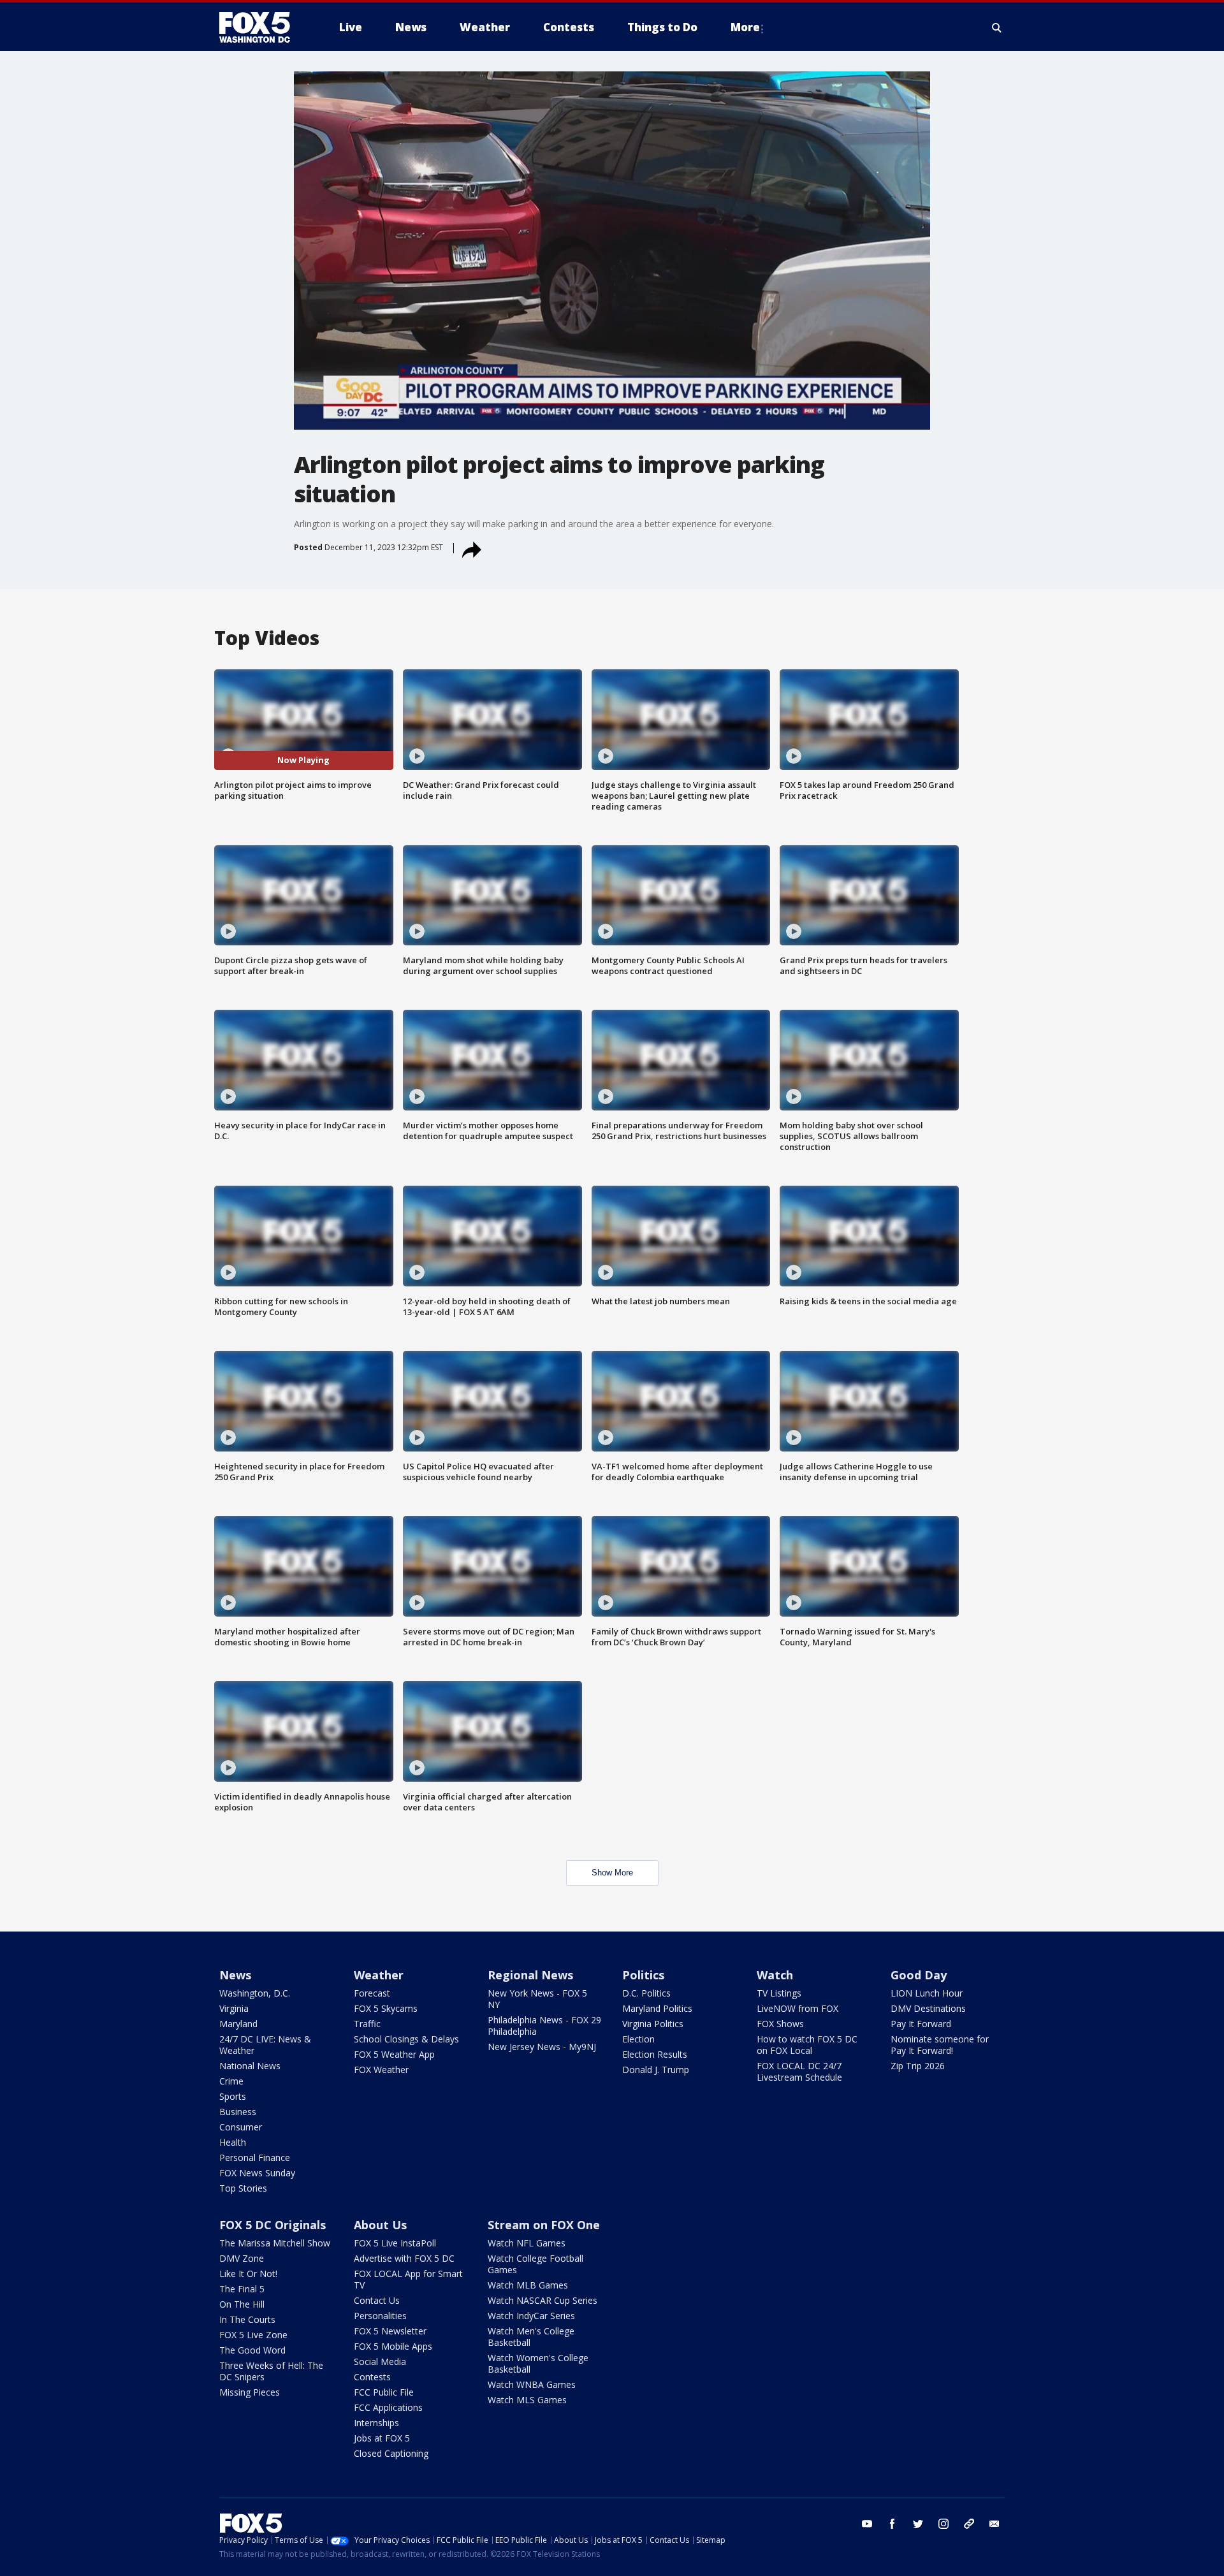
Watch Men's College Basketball (531, 2337)
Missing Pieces (250, 2392)
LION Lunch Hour (927, 1993)
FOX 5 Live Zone (253, 2335)
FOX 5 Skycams (386, 2008)
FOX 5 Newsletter (390, 2331)
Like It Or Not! (248, 2274)
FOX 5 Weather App (394, 2054)
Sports (233, 2096)
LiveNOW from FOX (798, 2008)
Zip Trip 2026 (918, 2066)
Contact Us (377, 2300)
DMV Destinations (928, 2008)
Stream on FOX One (544, 2225)
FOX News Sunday (257, 2173)
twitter (918, 2524)
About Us (380, 2225)
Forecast (372, 1993)
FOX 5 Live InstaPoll (395, 2243)
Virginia (234, 2008)
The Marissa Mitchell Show (275, 2243)
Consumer (241, 2127)
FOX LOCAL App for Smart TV (408, 2279)
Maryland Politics (657, 2008)
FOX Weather (381, 2070)
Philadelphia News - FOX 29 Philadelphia (544, 2026)
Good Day (919, 1975)
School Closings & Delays (406, 2039)
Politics (643, 1975)
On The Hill (242, 2304)
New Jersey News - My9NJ (542, 2047)
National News (250, 2066)
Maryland (238, 2024)
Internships (376, 2423)
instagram (943, 2524)
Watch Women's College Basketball (538, 2363)
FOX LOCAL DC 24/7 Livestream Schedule (799, 2071)
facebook (892, 2524)
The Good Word (252, 2350)
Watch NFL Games (527, 2243)
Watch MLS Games (527, 2400)
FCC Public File (384, 2392)
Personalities (380, 2316)
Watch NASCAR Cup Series (543, 2300)
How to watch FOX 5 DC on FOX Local (807, 2045)
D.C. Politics (646, 1993)
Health (233, 2142)
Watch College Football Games (535, 2264)
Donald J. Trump (656, 2070)
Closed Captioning (391, 2453)
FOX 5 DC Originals (273, 2225)
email (994, 2524)
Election (638, 2039)
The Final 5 (242, 2289)
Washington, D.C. (255, 1993)
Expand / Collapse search (997, 27)
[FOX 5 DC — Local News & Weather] (261, 27)
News (235, 1975)
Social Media (380, 2361)
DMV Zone (242, 2258)
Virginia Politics (653, 2024)
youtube (867, 2524)
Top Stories (243, 2188)
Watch (775, 1975)
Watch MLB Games (528, 2285)
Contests (372, 2377)
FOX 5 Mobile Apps (393, 2346)
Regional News (530, 1975)
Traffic (367, 2024)
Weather (379, 1975)
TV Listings (779, 1993)
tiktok (969, 2524)
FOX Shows (780, 2024)
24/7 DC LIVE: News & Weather (265, 2045)
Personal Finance (255, 2158)
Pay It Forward (921, 2024)
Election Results (655, 2054)
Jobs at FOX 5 (382, 2438)
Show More (612, 1873)
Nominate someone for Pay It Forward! (940, 2045)
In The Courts (247, 2319)
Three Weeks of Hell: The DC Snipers (271, 2371)
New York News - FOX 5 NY (537, 1999)
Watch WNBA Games (532, 2384)
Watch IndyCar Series (531, 2316)
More (745, 27)
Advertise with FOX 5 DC (404, 2258)
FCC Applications (388, 2407)
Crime (231, 2081)
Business (238, 2112)
